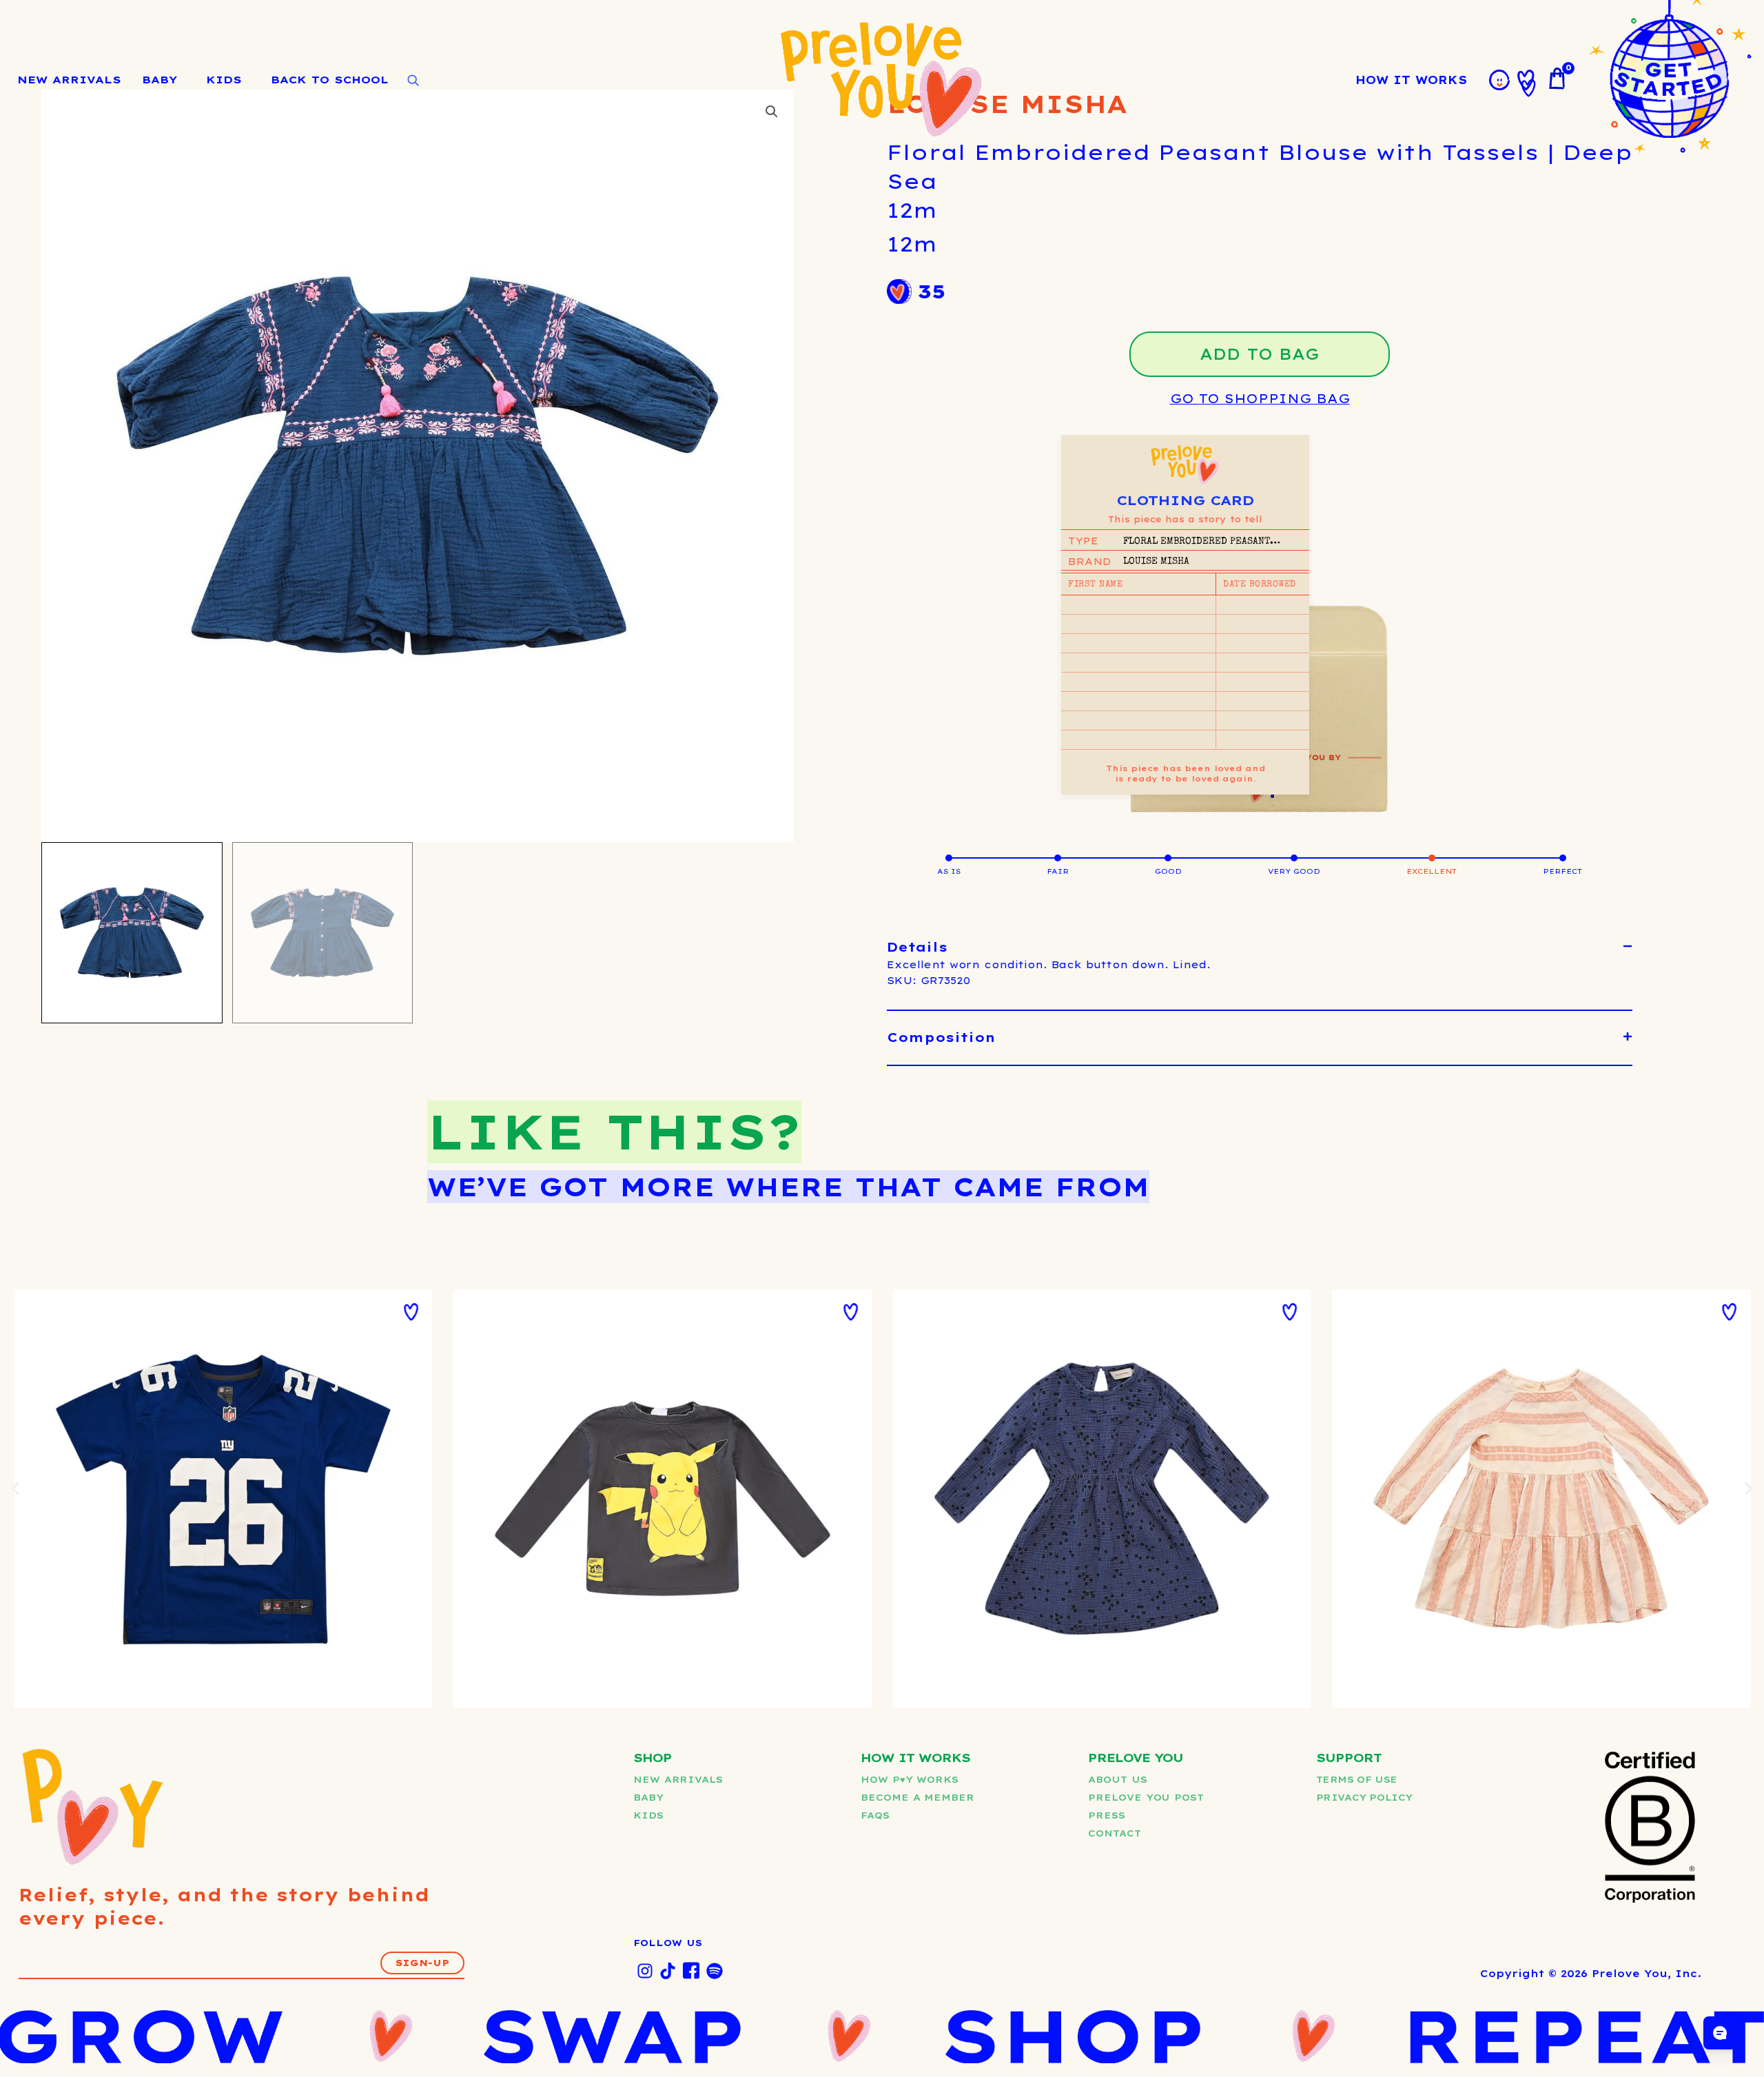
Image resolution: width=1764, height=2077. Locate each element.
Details (917, 947)
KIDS (224, 80)
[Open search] (413, 81)
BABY (160, 80)
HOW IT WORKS (1411, 80)
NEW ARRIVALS (69, 80)
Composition (941, 1037)
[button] (1260, 948)
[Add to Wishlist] (411, 1312)
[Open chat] (1720, 2033)
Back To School (330, 80)
